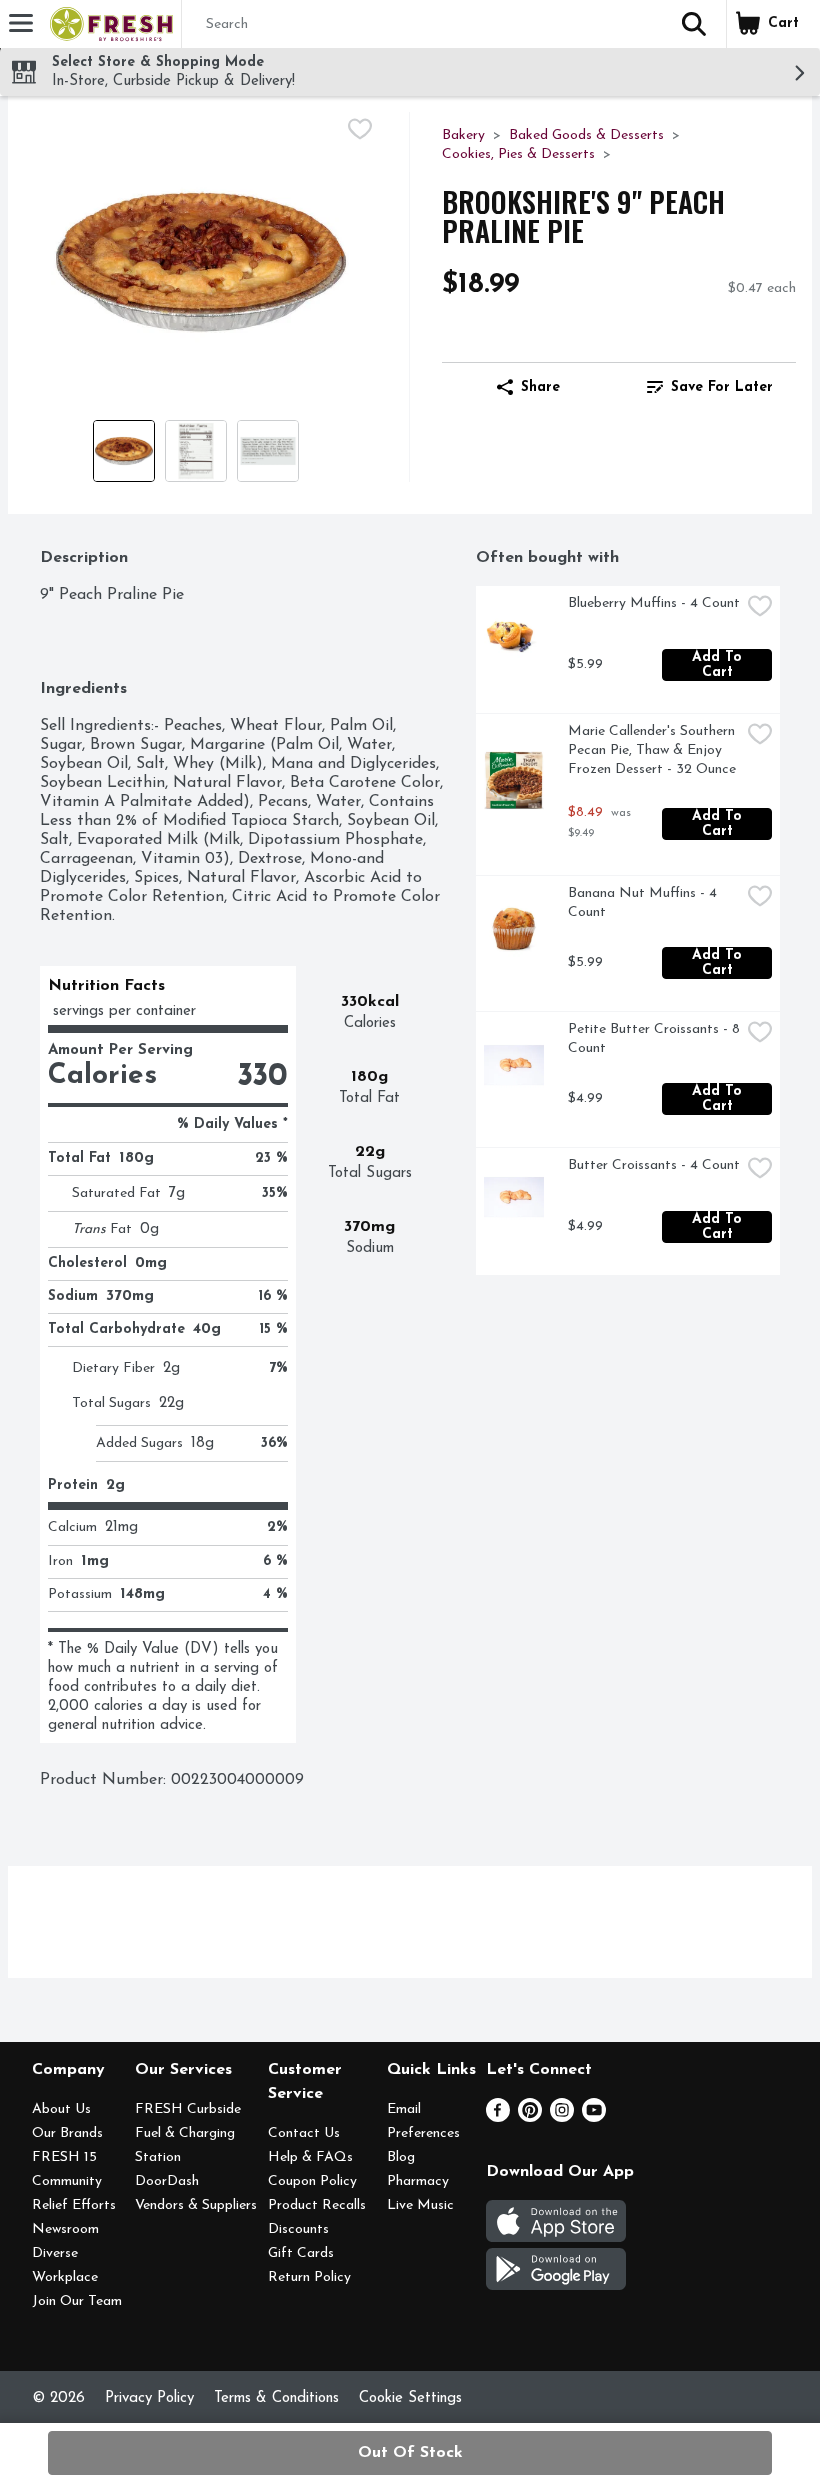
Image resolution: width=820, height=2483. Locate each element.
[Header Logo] (107, 24)
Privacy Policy (149, 2398)
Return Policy (309, 2277)
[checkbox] (360, 129)
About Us (61, 2109)
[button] (694, 24)
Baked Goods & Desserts (586, 135)
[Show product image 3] (268, 451)
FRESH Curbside (188, 2109)
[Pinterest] (530, 2118)
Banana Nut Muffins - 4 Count (644, 903)
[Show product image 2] (196, 451)
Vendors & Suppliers (196, 2205)
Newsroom (65, 2229)
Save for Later (722, 387)
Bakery (463, 135)
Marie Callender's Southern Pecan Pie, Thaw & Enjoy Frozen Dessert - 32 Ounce (653, 750)
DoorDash (167, 2181)
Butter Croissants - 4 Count (654, 1165)
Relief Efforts (74, 2205)
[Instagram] (562, 2118)
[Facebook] (498, 2118)
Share (540, 387)
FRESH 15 (64, 2157)
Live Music (420, 2205)
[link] (709, 387)
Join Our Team (77, 2301)
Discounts (298, 2229)
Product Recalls (317, 2205)
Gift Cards (301, 2253)
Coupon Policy (312, 2181)
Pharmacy (418, 2181)
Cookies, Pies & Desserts (518, 154)
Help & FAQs (310, 2157)
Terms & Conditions (276, 2398)
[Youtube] (594, 2118)
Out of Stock (410, 2453)
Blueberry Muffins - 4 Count (654, 603)
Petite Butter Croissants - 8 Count (654, 1039)
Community (67, 2181)
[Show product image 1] (124, 451)
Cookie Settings (410, 2398)
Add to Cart (719, 665)
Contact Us (304, 2133)
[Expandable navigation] (21, 23)
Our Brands (67, 2133)
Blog (401, 2157)
